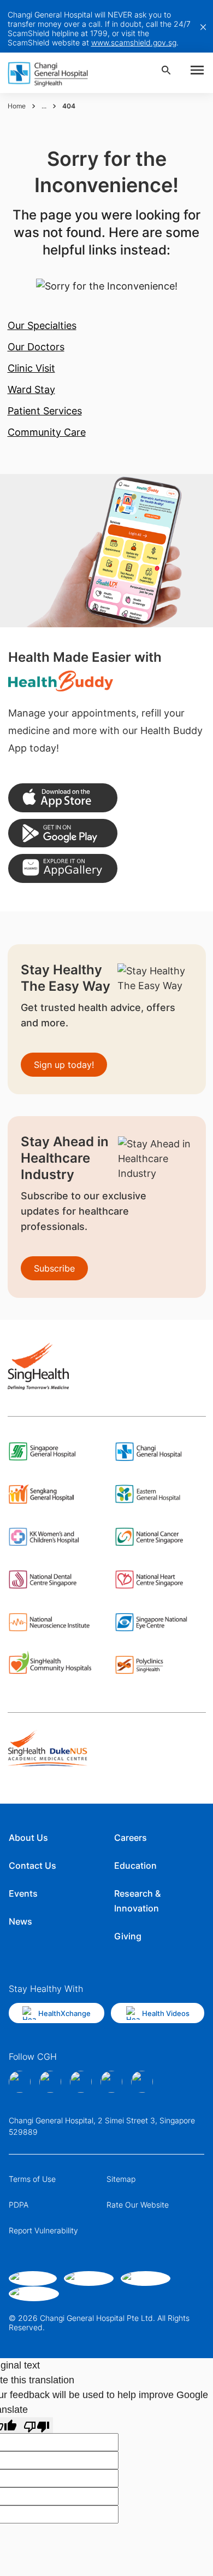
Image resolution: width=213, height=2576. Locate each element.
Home (17, 106)
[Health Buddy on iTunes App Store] (63, 798)
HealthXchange (64, 2013)
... (44, 106)
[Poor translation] (37, 2425)
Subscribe (54, 1268)
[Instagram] (50, 2082)
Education (135, 1865)
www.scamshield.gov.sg (134, 42)
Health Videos (166, 2013)
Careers (131, 1838)
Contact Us (32, 1865)
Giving (128, 1936)
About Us (28, 1838)
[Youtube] (142, 2082)
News (20, 1921)
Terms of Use (32, 2179)
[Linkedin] (81, 2082)
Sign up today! (64, 1065)
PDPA (19, 2205)
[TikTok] (111, 2082)
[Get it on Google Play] (63, 833)
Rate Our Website (138, 2205)
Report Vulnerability (43, 2230)
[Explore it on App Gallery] (63, 868)
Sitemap (121, 2179)
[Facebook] (20, 2082)
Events (23, 1893)
